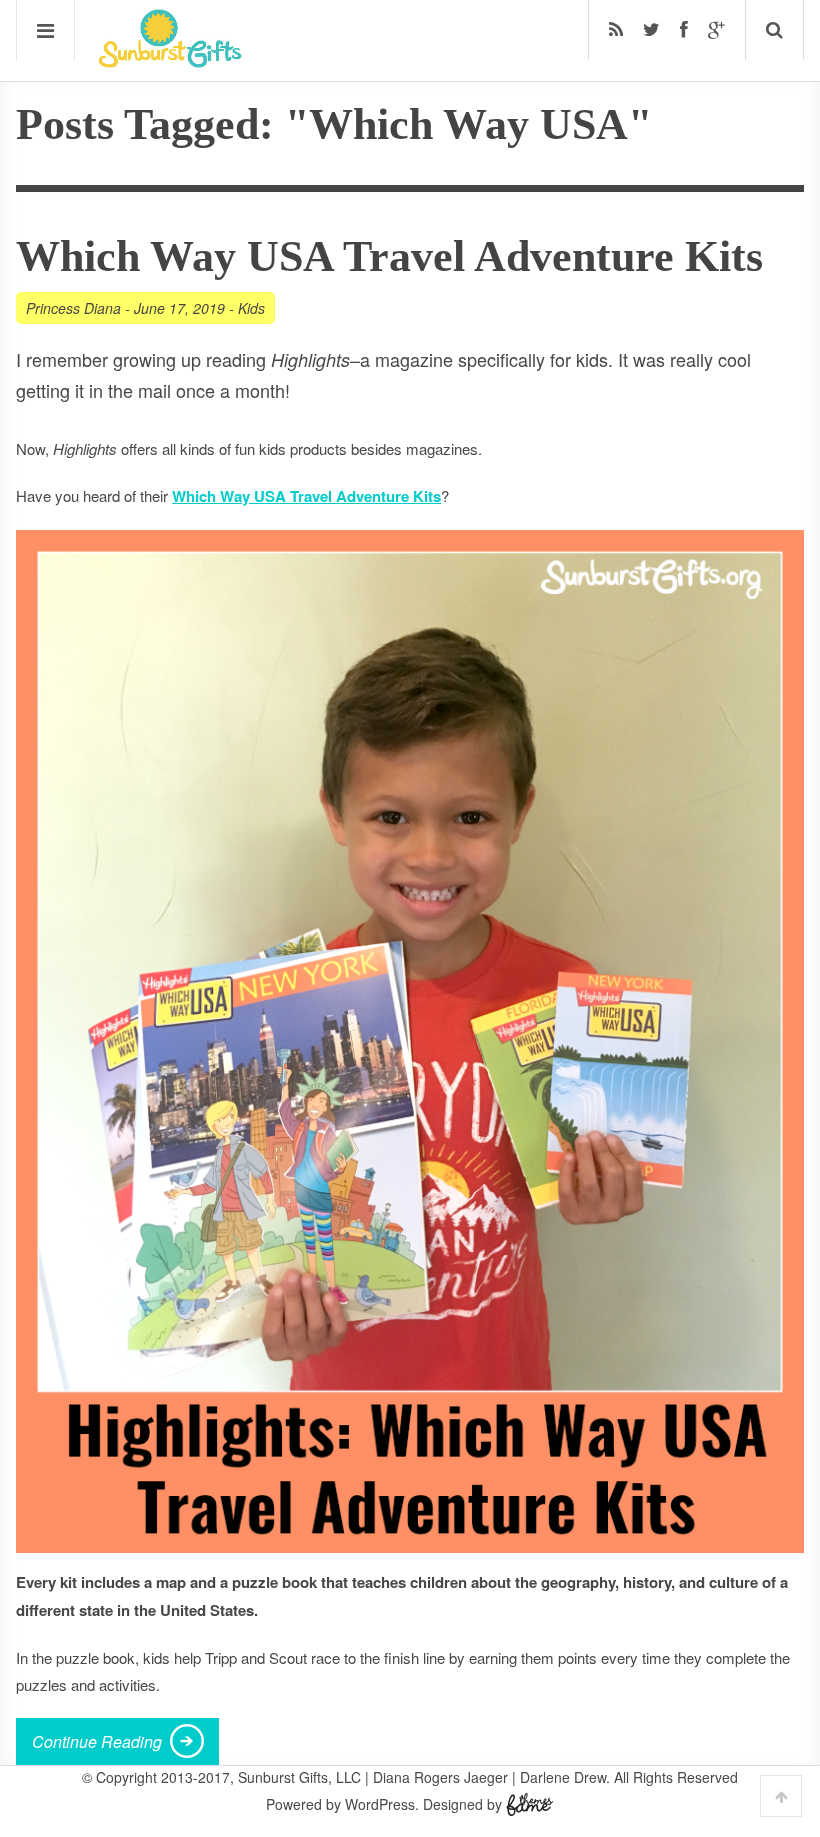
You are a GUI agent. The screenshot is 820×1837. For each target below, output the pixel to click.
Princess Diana (73, 308)
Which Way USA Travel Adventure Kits (389, 256)
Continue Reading (97, 1741)
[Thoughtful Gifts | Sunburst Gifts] (170, 61)
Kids (251, 308)
